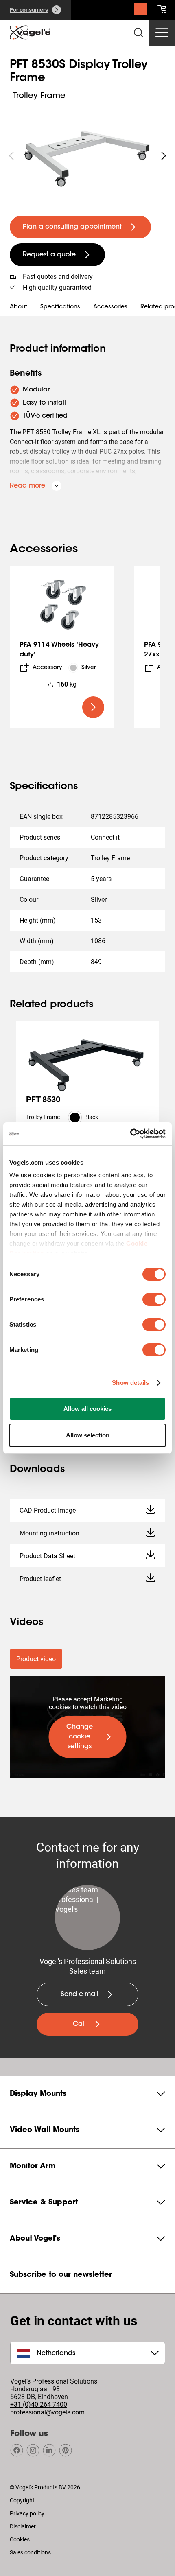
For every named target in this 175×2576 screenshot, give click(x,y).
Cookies (20, 2539)
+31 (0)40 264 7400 (39, 2404)
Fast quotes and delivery (58, 277)
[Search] (141, 11)
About (19, 307)
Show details (130, 1383)
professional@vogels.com (47, 2412)
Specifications (60, 307)
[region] (87, 156)
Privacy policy (27, 2513)
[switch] (154, 1299)
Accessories (110, 307)
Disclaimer (23, 2526)
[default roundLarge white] (164, 156)
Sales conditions (30, 2552)
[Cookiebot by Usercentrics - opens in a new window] (130, 1134)
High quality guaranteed (57, 288)
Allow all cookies (87, 1409)
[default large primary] (93, 707)
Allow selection (88, 1435)
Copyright (22, 2500)
